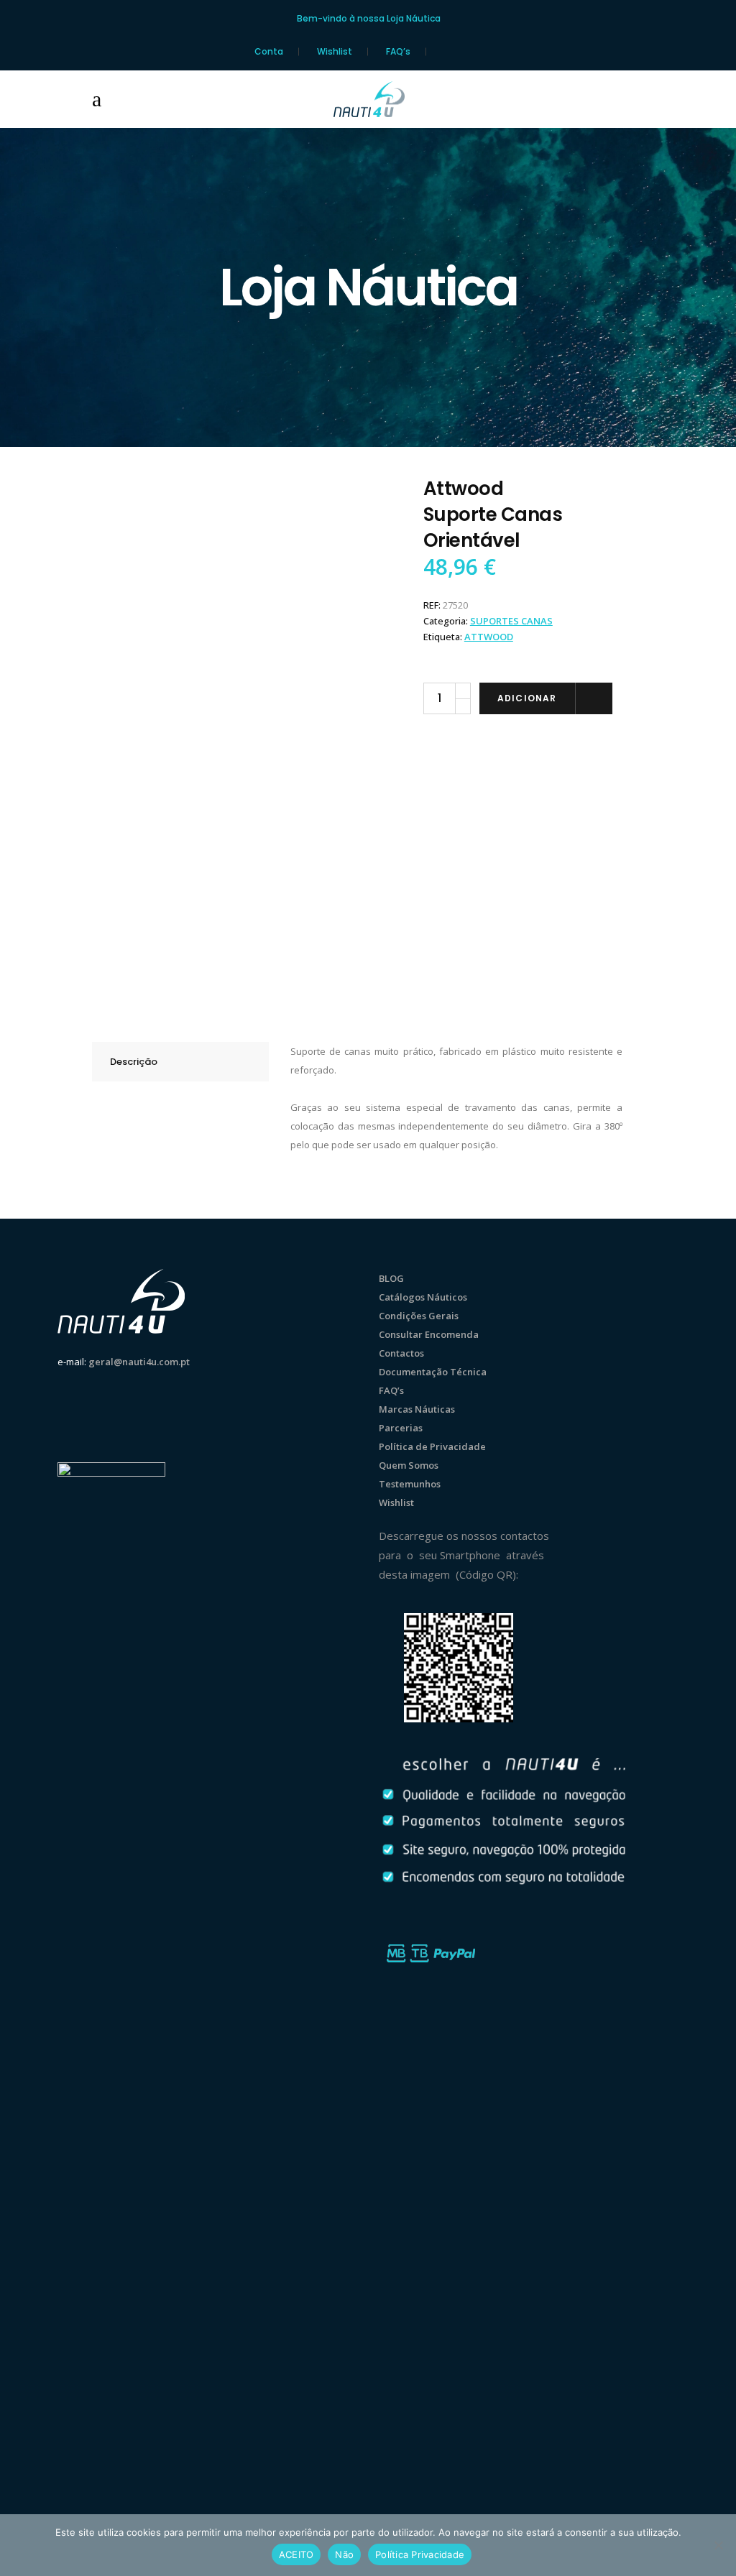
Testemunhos (410, 1484)
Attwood (489, 637)
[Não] (718, 2545)
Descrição (134, 1062)
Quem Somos (409, 1465)
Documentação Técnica (433, 1372)
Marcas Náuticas (417, 1409)
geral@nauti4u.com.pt (139, 1362)
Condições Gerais (419, 1316)
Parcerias (401, 1428)
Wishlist (335, 52)
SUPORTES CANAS (511, 621)
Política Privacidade (420, 2554)
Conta (269, 52)
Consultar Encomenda (429, 1334)
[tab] (180, 1062)
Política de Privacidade (432, 1446)
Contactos (401, 1353)
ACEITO (296, 2554)
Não (344, 2554)
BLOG (391, 1278)
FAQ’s (398, 52)
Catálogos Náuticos (423, 1297)
